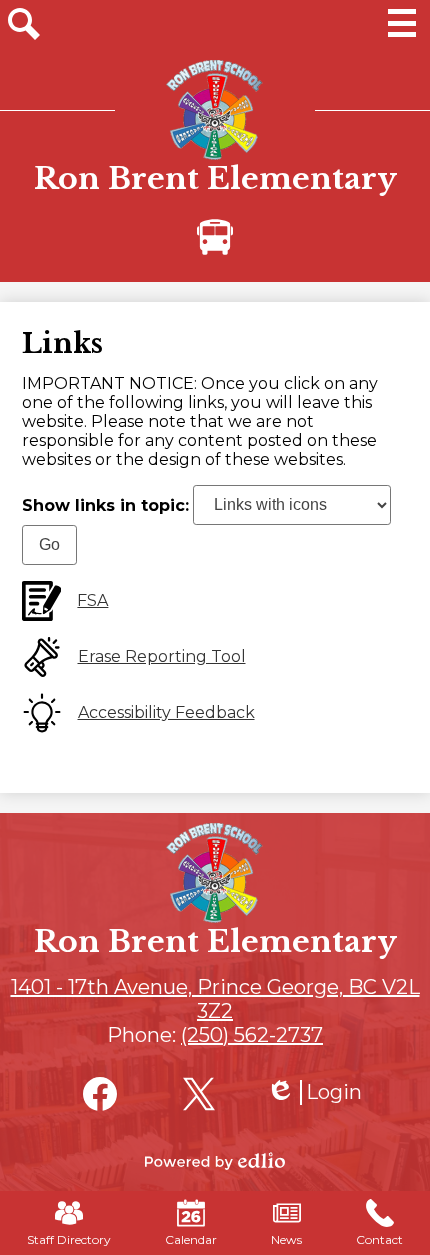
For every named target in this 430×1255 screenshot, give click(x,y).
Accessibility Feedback (166, 712)
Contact (379, 1239)
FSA (92, 600)
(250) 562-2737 (252, 1035)
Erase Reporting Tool (162, 656)
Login (314, 1092)
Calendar (191, 1239)
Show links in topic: (105, 504)
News (286, 1239)
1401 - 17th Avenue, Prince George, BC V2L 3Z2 (215, 999)
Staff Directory (69, 1239)
